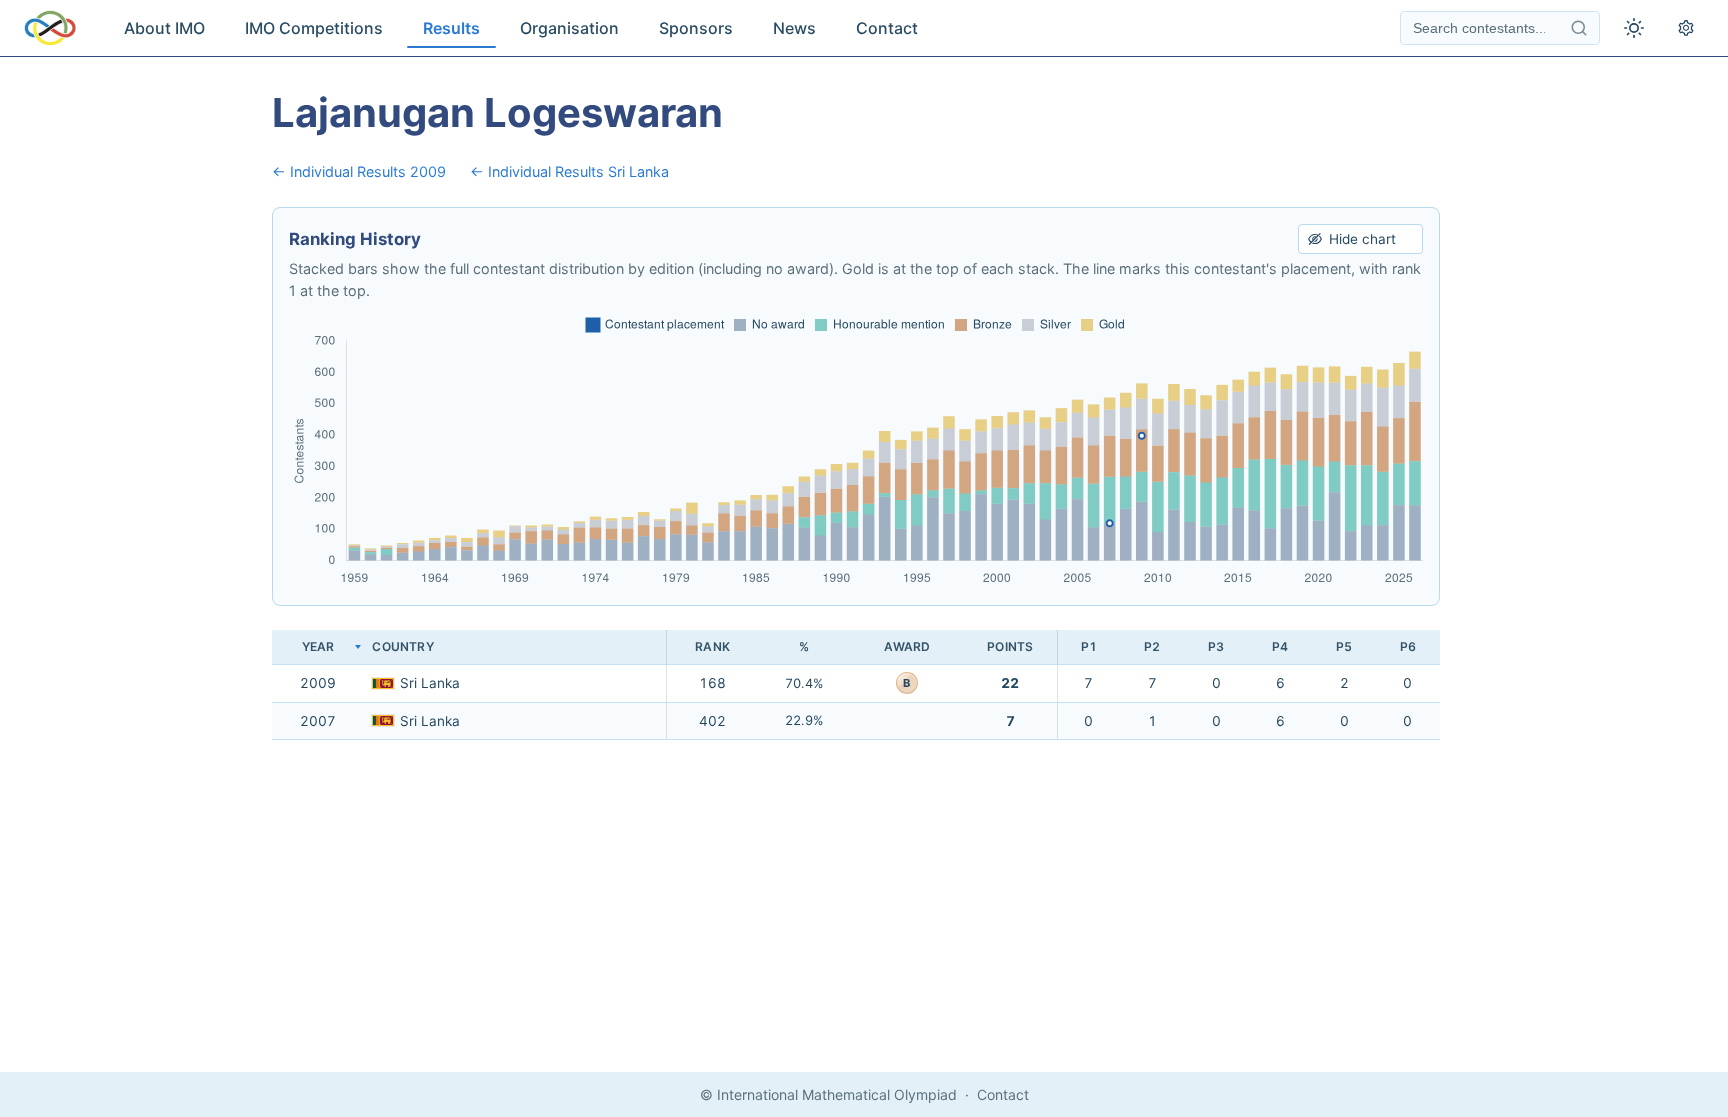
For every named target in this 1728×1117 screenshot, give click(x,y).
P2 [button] (1152, 646)
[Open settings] (1686, 28)
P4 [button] (1280, 646)
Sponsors (696, 28)
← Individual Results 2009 (359, 171)
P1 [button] (1089, 646)
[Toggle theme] (1634, 28)
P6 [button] (1408, 646)
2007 (318, 721)
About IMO (164, 28)
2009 (318, 683)
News (794, 28)
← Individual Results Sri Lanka (569, 171)
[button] (515, 647)
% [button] (804, 646)
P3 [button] (1216, 646)
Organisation (569, 28)
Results (451, 28)
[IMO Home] (50, 28)
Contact (887, 28)
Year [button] (318, 646)
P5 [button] (1344, 646)
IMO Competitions (314, 28)
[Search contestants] (1579, 28)
